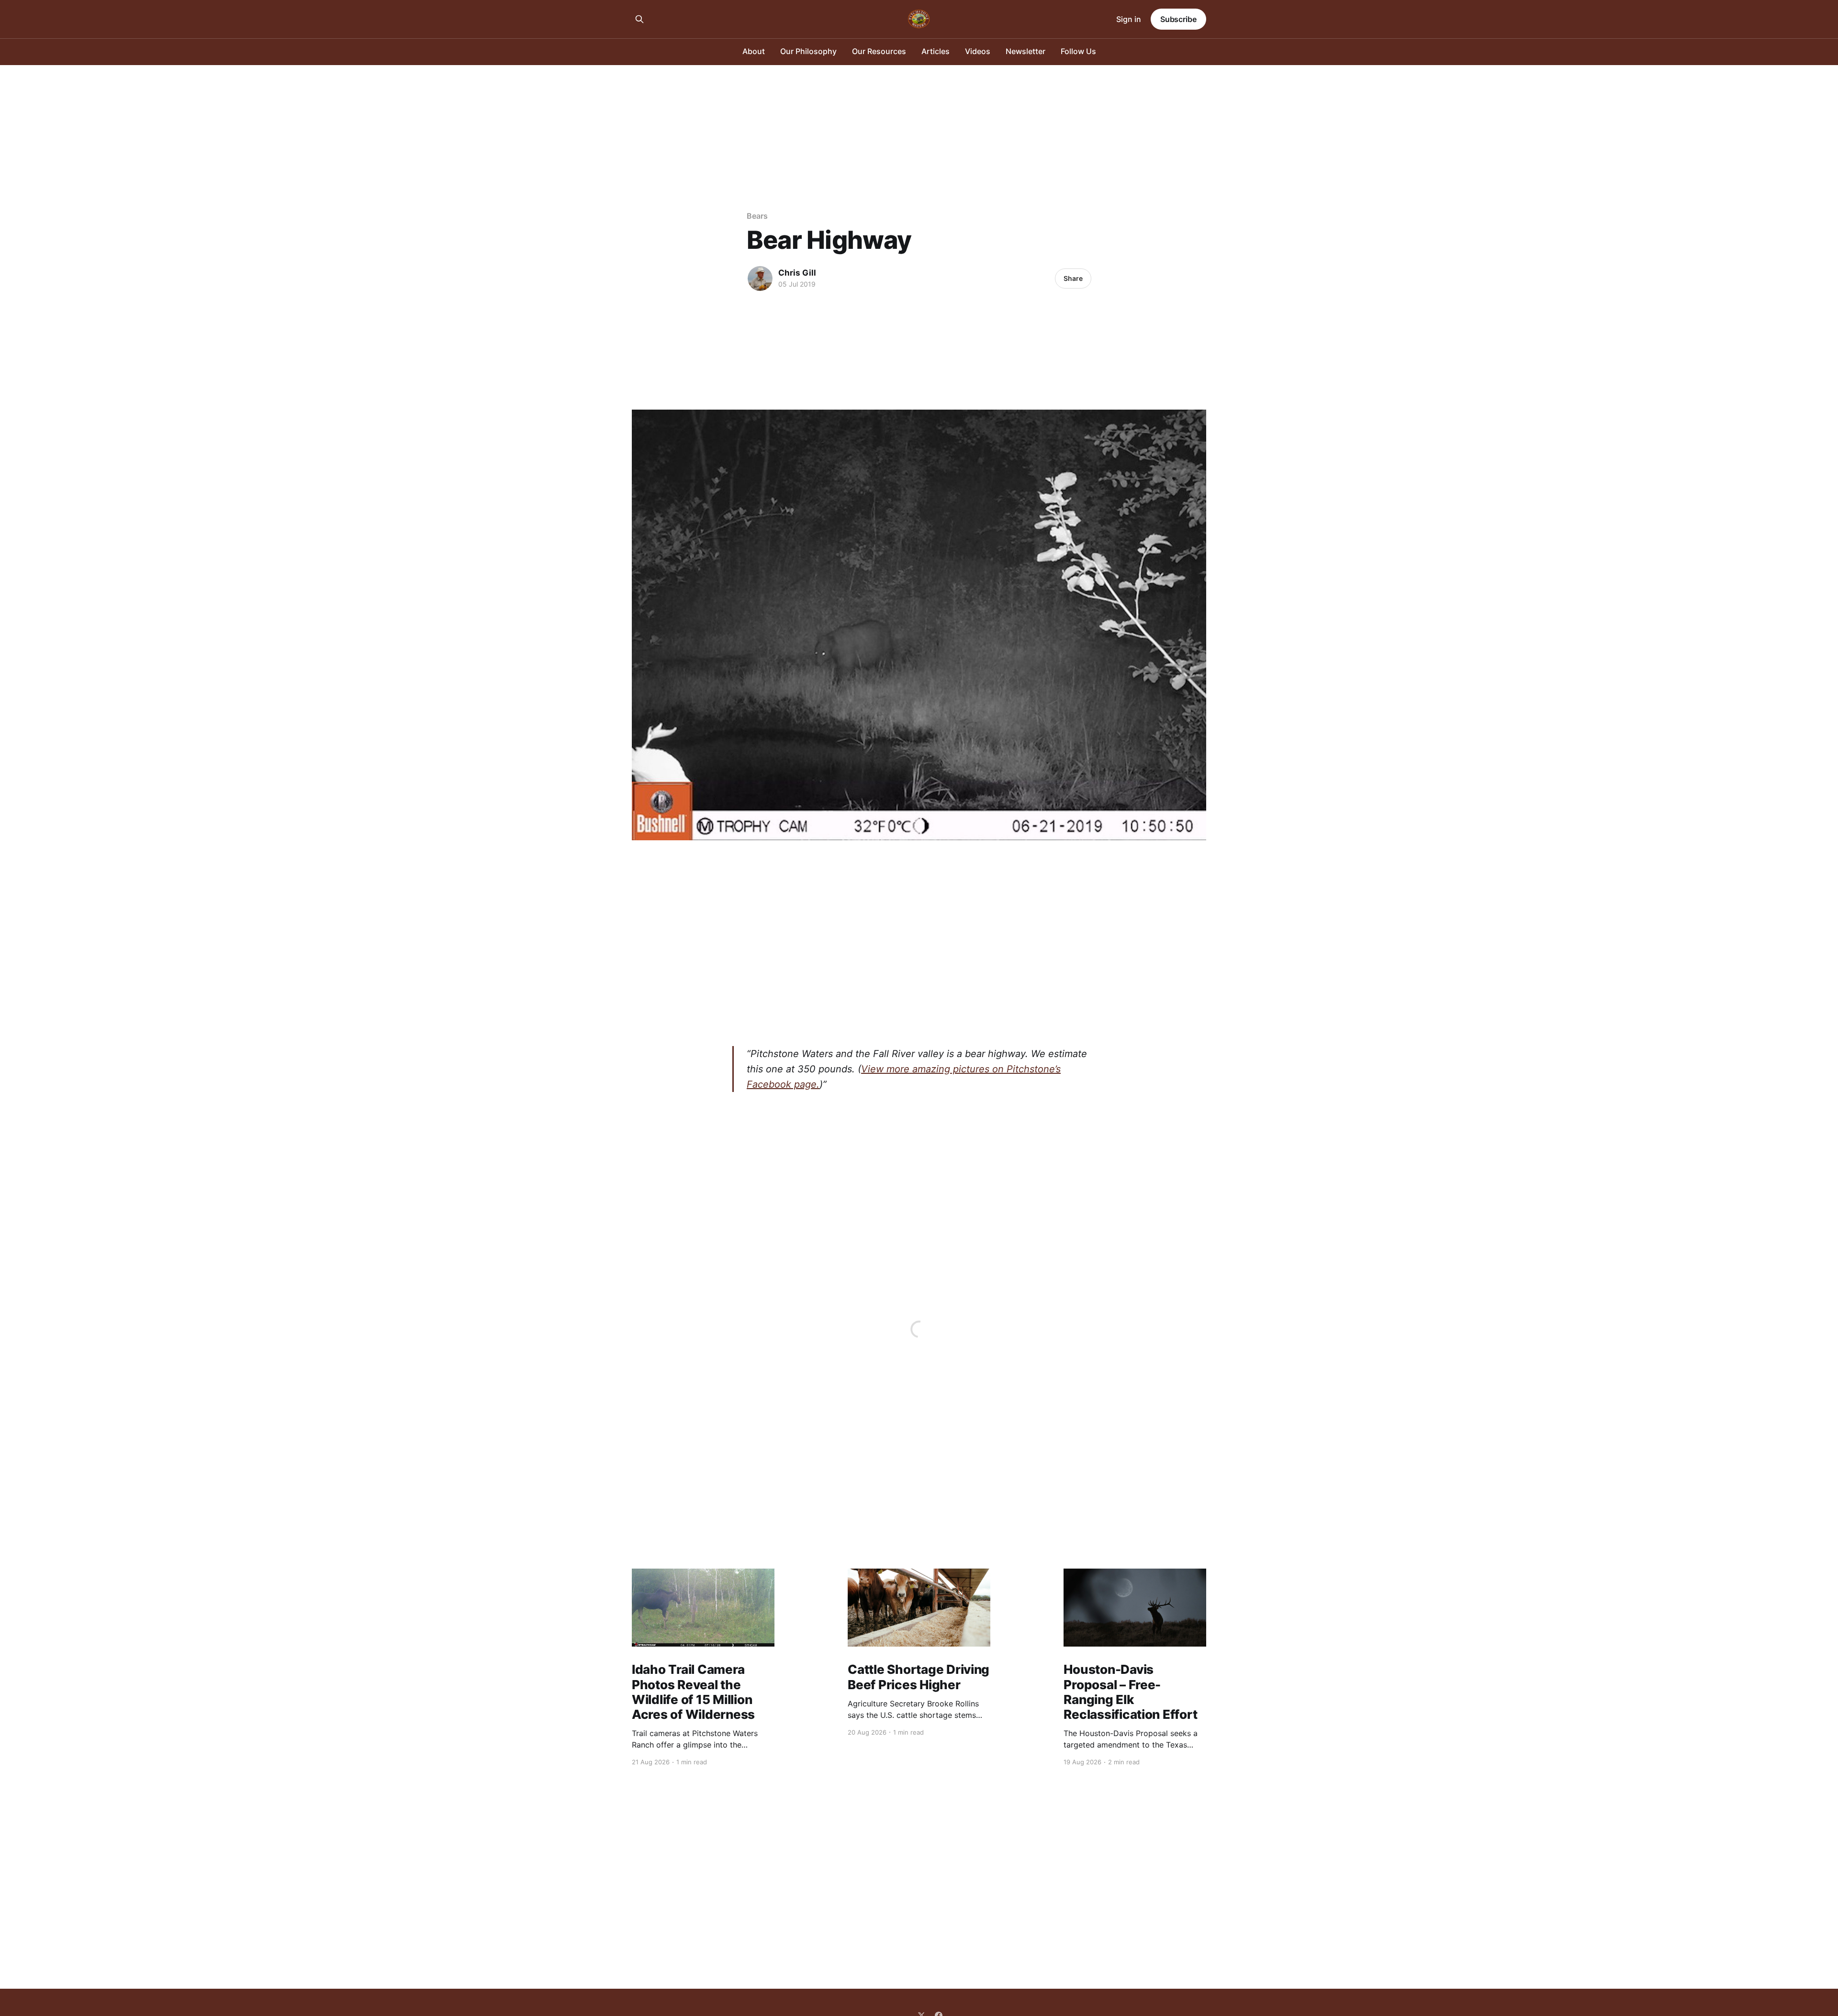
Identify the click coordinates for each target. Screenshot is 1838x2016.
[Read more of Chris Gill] (760, 278)
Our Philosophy (808, 51)
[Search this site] (639, 19)
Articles (936, 51)
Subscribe (1178, 19)
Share (1073, 278)
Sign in (1129, 19)
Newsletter (1025, 51)
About (754, 51)
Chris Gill (797, 273)
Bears (757, 216)
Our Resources (879, 51)
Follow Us (1078, 51)
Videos (978, 51)
